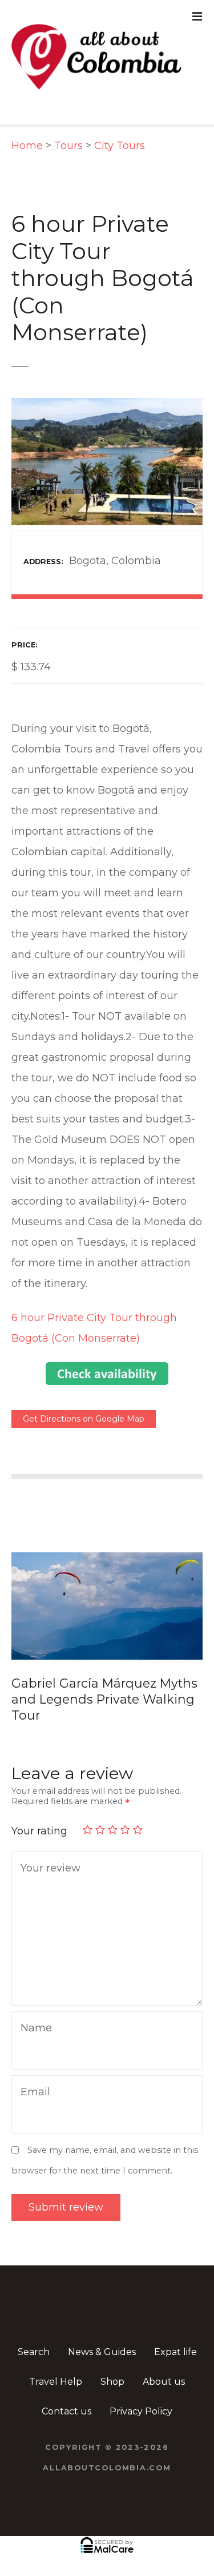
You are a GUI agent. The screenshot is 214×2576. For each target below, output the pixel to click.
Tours (68, 146)
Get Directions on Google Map (84, 1419)
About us (164, 2358)
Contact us (66, 2387)
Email (33, 2069)
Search (34, 2328)
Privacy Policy (141, 2387)
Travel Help (56, 2358)
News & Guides (102, 2328)
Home (27, 146)
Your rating (41, 1807)
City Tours (120, 146)
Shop (112, 2358)
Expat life (175, 2328)
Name (33, 2005)
